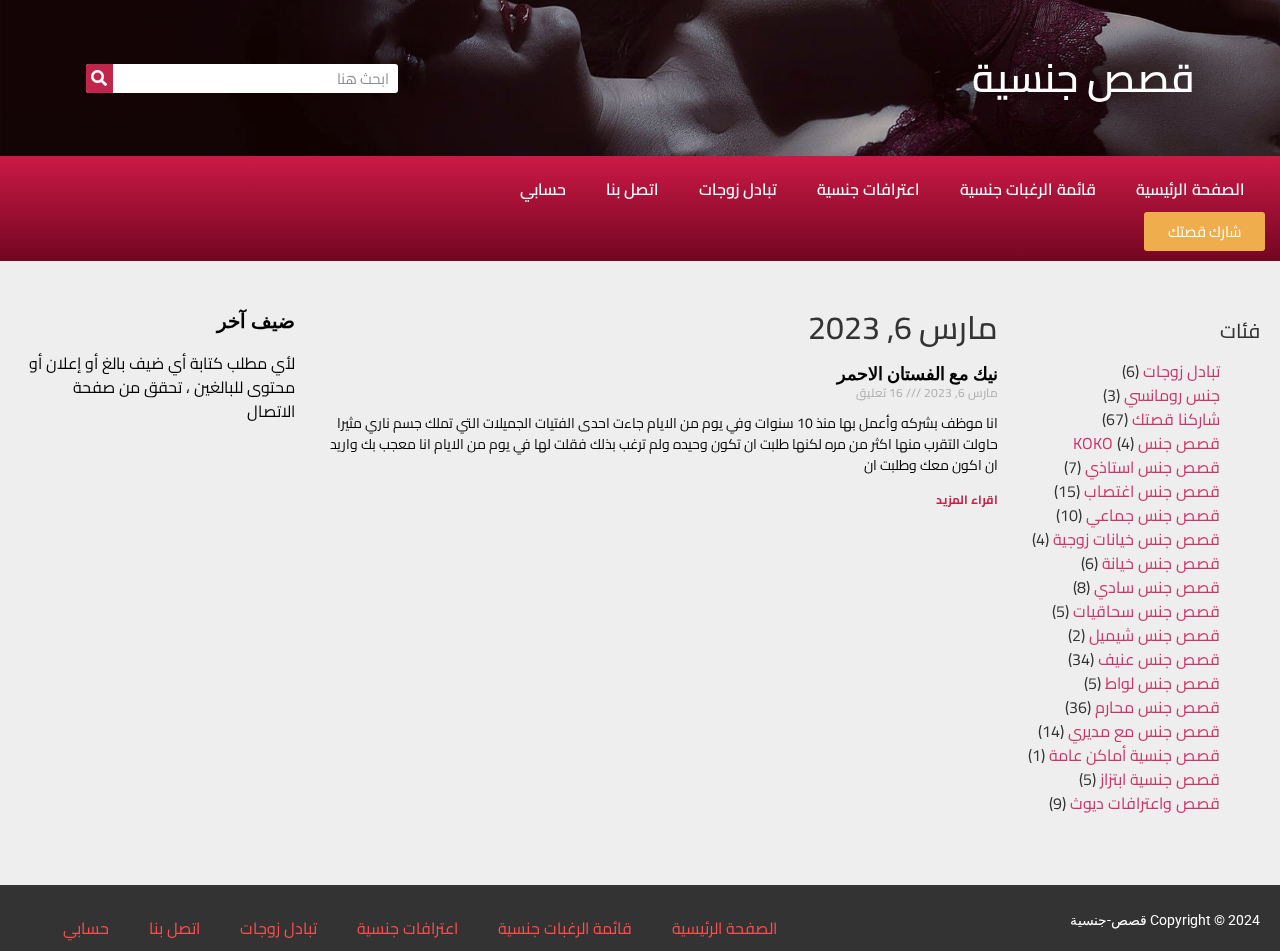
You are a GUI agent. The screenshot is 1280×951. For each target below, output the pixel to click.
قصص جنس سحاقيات (1146, 611)
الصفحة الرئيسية (1190, 189)
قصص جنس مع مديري (1144, 731)
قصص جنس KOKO (1146, 443)
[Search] (99, 78)
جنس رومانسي (1172, 395)
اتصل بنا (632, 189)
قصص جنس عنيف (1159, 659)
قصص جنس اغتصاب (1152, 491)
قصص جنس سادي (1157, 587)
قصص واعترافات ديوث (1145, 803)
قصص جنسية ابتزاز (1160, 779)
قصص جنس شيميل (1154, 635)
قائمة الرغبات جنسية (1028, 189)
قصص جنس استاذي (1152, 467)
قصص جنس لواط (1162, 683)
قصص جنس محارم (1157, 707)
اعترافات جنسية (868, 189)
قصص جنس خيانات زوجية (1136, 539)
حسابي (543, 189)
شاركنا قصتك (1176, 419)
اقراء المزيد (967, 499)
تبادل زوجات (738, 189)
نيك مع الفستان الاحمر (917, 373)
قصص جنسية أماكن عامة (1134, 755)
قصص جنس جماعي (1153, 515)
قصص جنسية (1083, 77)
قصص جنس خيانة (1161, 563)
